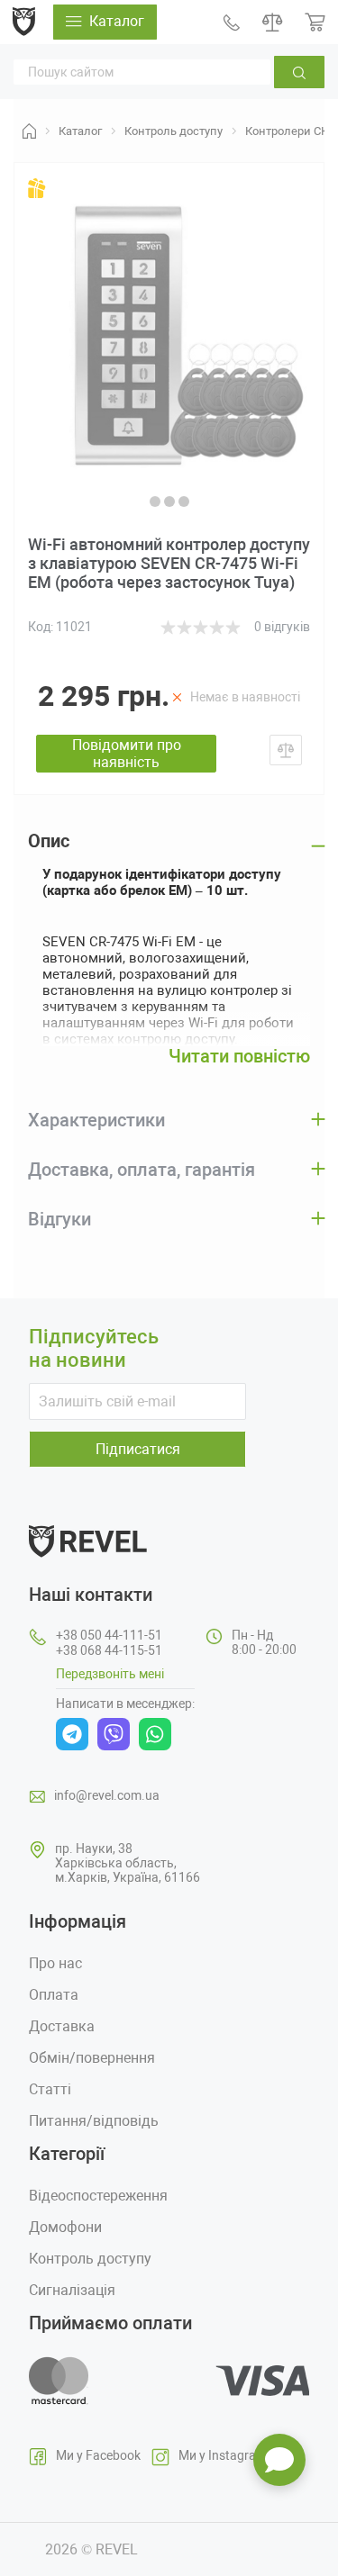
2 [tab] (169, 502)
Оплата (54, 1995)
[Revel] (24, 21)
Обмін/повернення (92, 2058)
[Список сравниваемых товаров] (273, 22)
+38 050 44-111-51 (109, 1635)
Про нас (55, 1963)
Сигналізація (72, 2290)
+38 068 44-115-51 (109, 1650)
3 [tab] (184, 502)
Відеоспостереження (98, 2196)
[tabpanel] (169, 334)
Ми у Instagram (223, 2455)
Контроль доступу (90, 2259)
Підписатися (138, 1449)
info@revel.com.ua (107, 1795)
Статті (50, 2089)
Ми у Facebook (98, 2455)
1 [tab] (155, 502)
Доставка (62, 2026)
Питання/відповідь (94, 2121)
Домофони (65, 2227)
